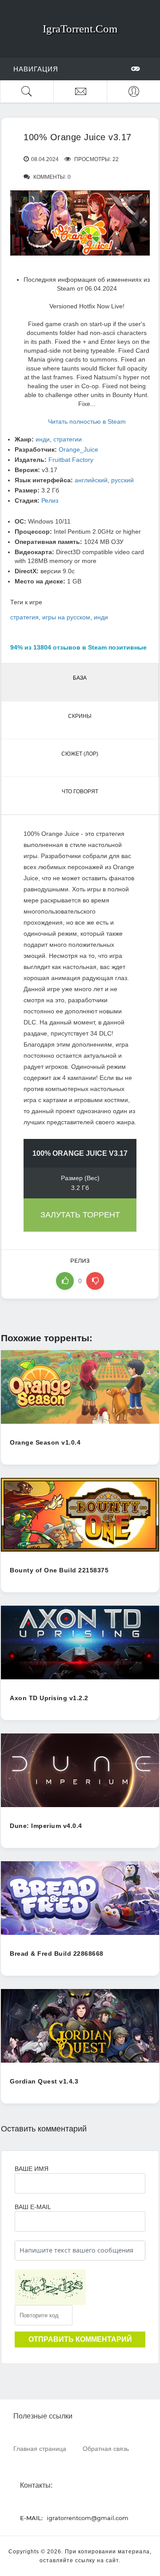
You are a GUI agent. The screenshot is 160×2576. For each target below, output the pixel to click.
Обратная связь (106, 2448)
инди (43, 439)
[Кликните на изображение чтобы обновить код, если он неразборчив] (50, 2287)
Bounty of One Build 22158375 (59, 1570)
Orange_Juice (78, 449)
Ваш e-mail (33, 2207)
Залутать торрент (80, 1215)
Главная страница (40, 2448)
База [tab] (80, 678)
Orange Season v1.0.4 (45, 1442)
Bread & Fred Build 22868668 (57, 1954)
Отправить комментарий (80, 2339)
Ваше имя (32, 2169)
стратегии (68, 439)
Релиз (50, 500)
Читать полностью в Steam (87, 421)
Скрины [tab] (80, 716)
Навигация (36, 69)
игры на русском (66, 617)
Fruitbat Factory (71, 460)
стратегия (24, 617)
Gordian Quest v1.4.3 (44, 2081)
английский (91, 480)
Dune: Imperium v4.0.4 (46, 1826)
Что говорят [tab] (80, 792)
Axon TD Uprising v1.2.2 (49, 1698)
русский (122, 480)
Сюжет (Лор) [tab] (80, 754)
